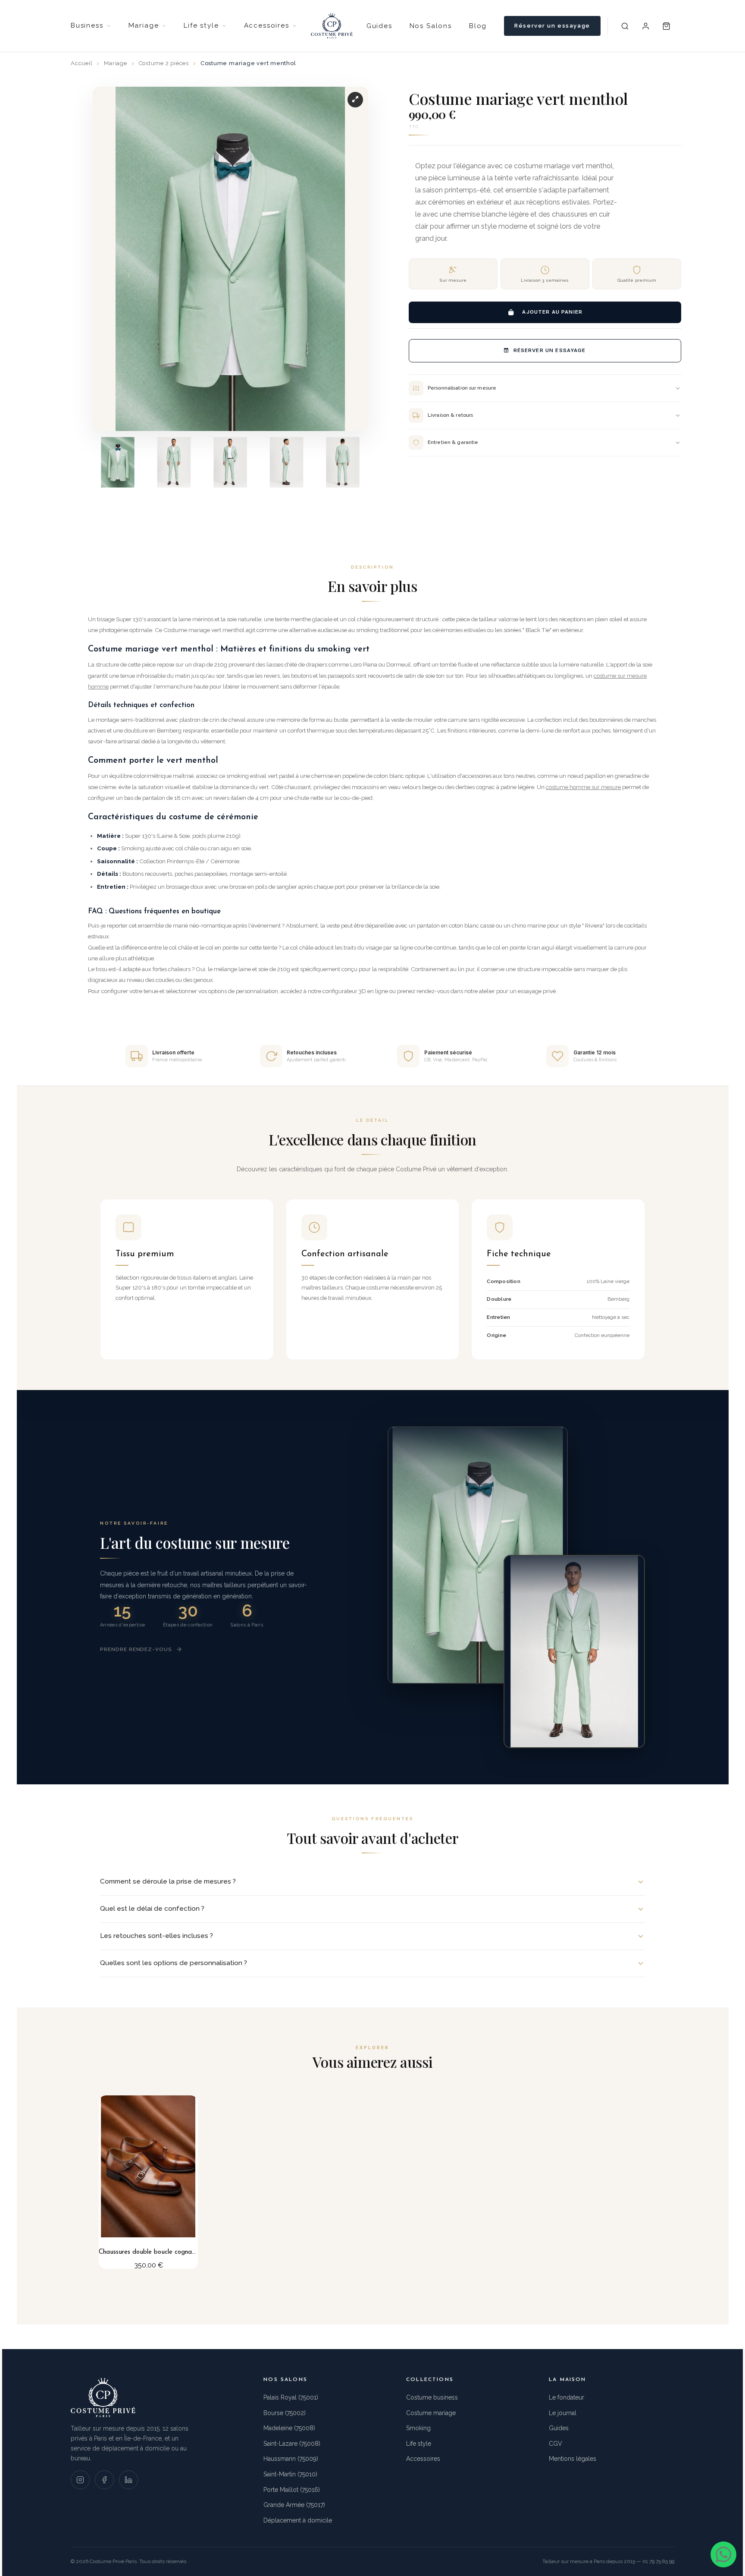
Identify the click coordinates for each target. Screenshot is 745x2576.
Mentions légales (573, 2459)
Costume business (432, 2397)
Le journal (563, 2413)
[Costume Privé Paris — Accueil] (332, 26)
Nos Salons (431, 26)
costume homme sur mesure (583, 787)
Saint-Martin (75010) (290, 2474)
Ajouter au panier (552, 312)
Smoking (418, 2428)
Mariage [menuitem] (144, 25)
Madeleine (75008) (289, 2428)
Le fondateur (567, 2397)
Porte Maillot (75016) (292, 2490)
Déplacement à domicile (298, 2520)
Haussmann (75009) (291, 2459)
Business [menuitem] (87, 25)
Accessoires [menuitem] (267, 25)
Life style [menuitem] (201, 25)
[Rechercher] (625, 26)
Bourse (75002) (285, 2413)
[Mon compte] (646, 26)
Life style (419, 2444)
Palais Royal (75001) (291, 2397)
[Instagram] (80, 2480)
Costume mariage (431, 2413)
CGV (556, 2444)
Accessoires (423, 2459)
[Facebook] (104, 2480)
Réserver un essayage (552, 26)
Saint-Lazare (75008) (292, 2444)
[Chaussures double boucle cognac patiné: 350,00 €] (148, 2182)
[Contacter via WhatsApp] (723, 2554)
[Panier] (667, 26)
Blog (478, 26)
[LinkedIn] (128, 2480)
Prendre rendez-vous (136, 1649)
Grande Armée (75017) (294, 2505)
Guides (379, 26)
